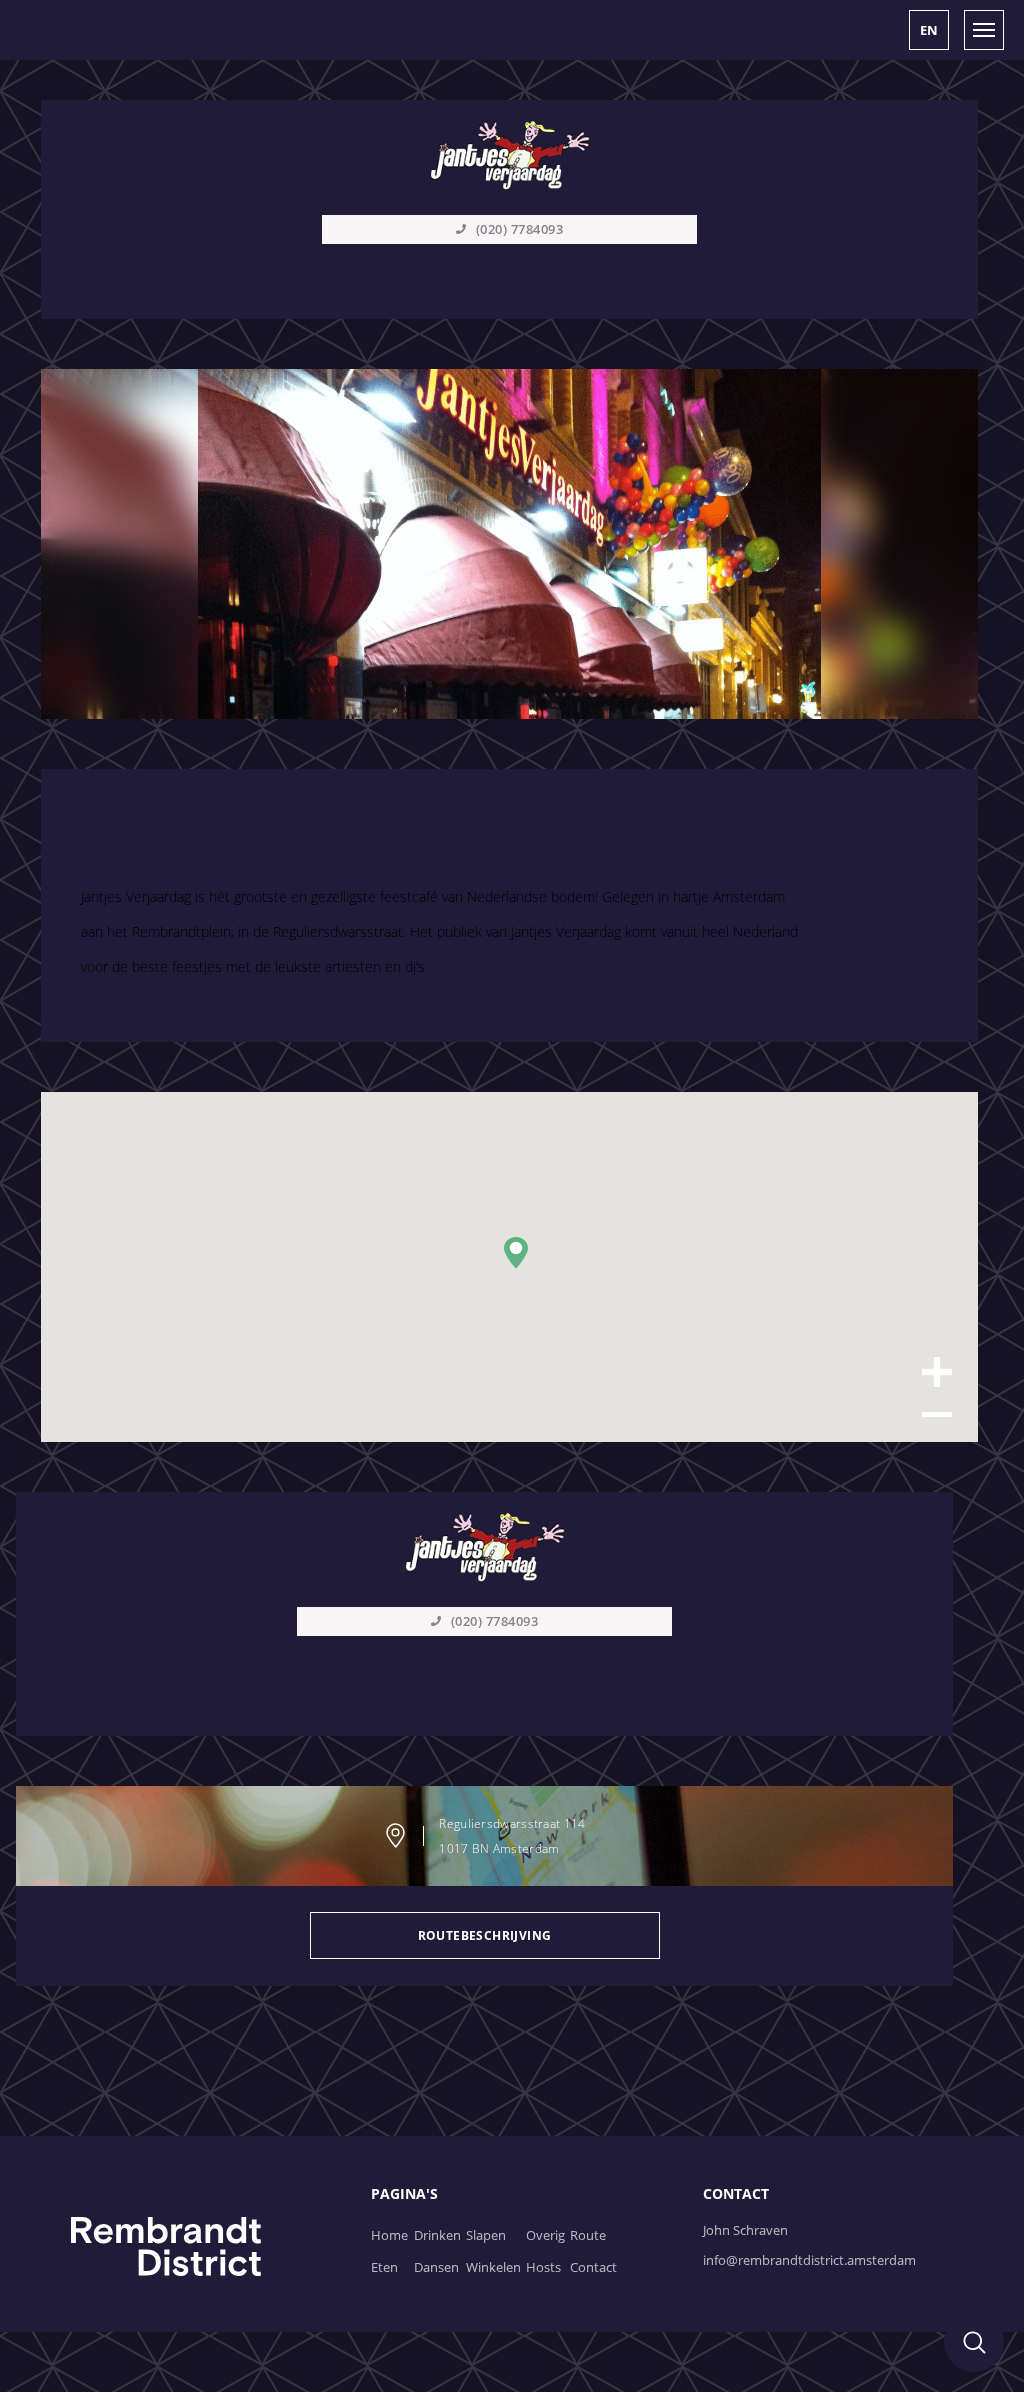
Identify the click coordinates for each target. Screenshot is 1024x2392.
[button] (929, 30)
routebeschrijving (485, 1935)
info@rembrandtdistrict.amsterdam (809, 2260)
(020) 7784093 (495, 1621)
